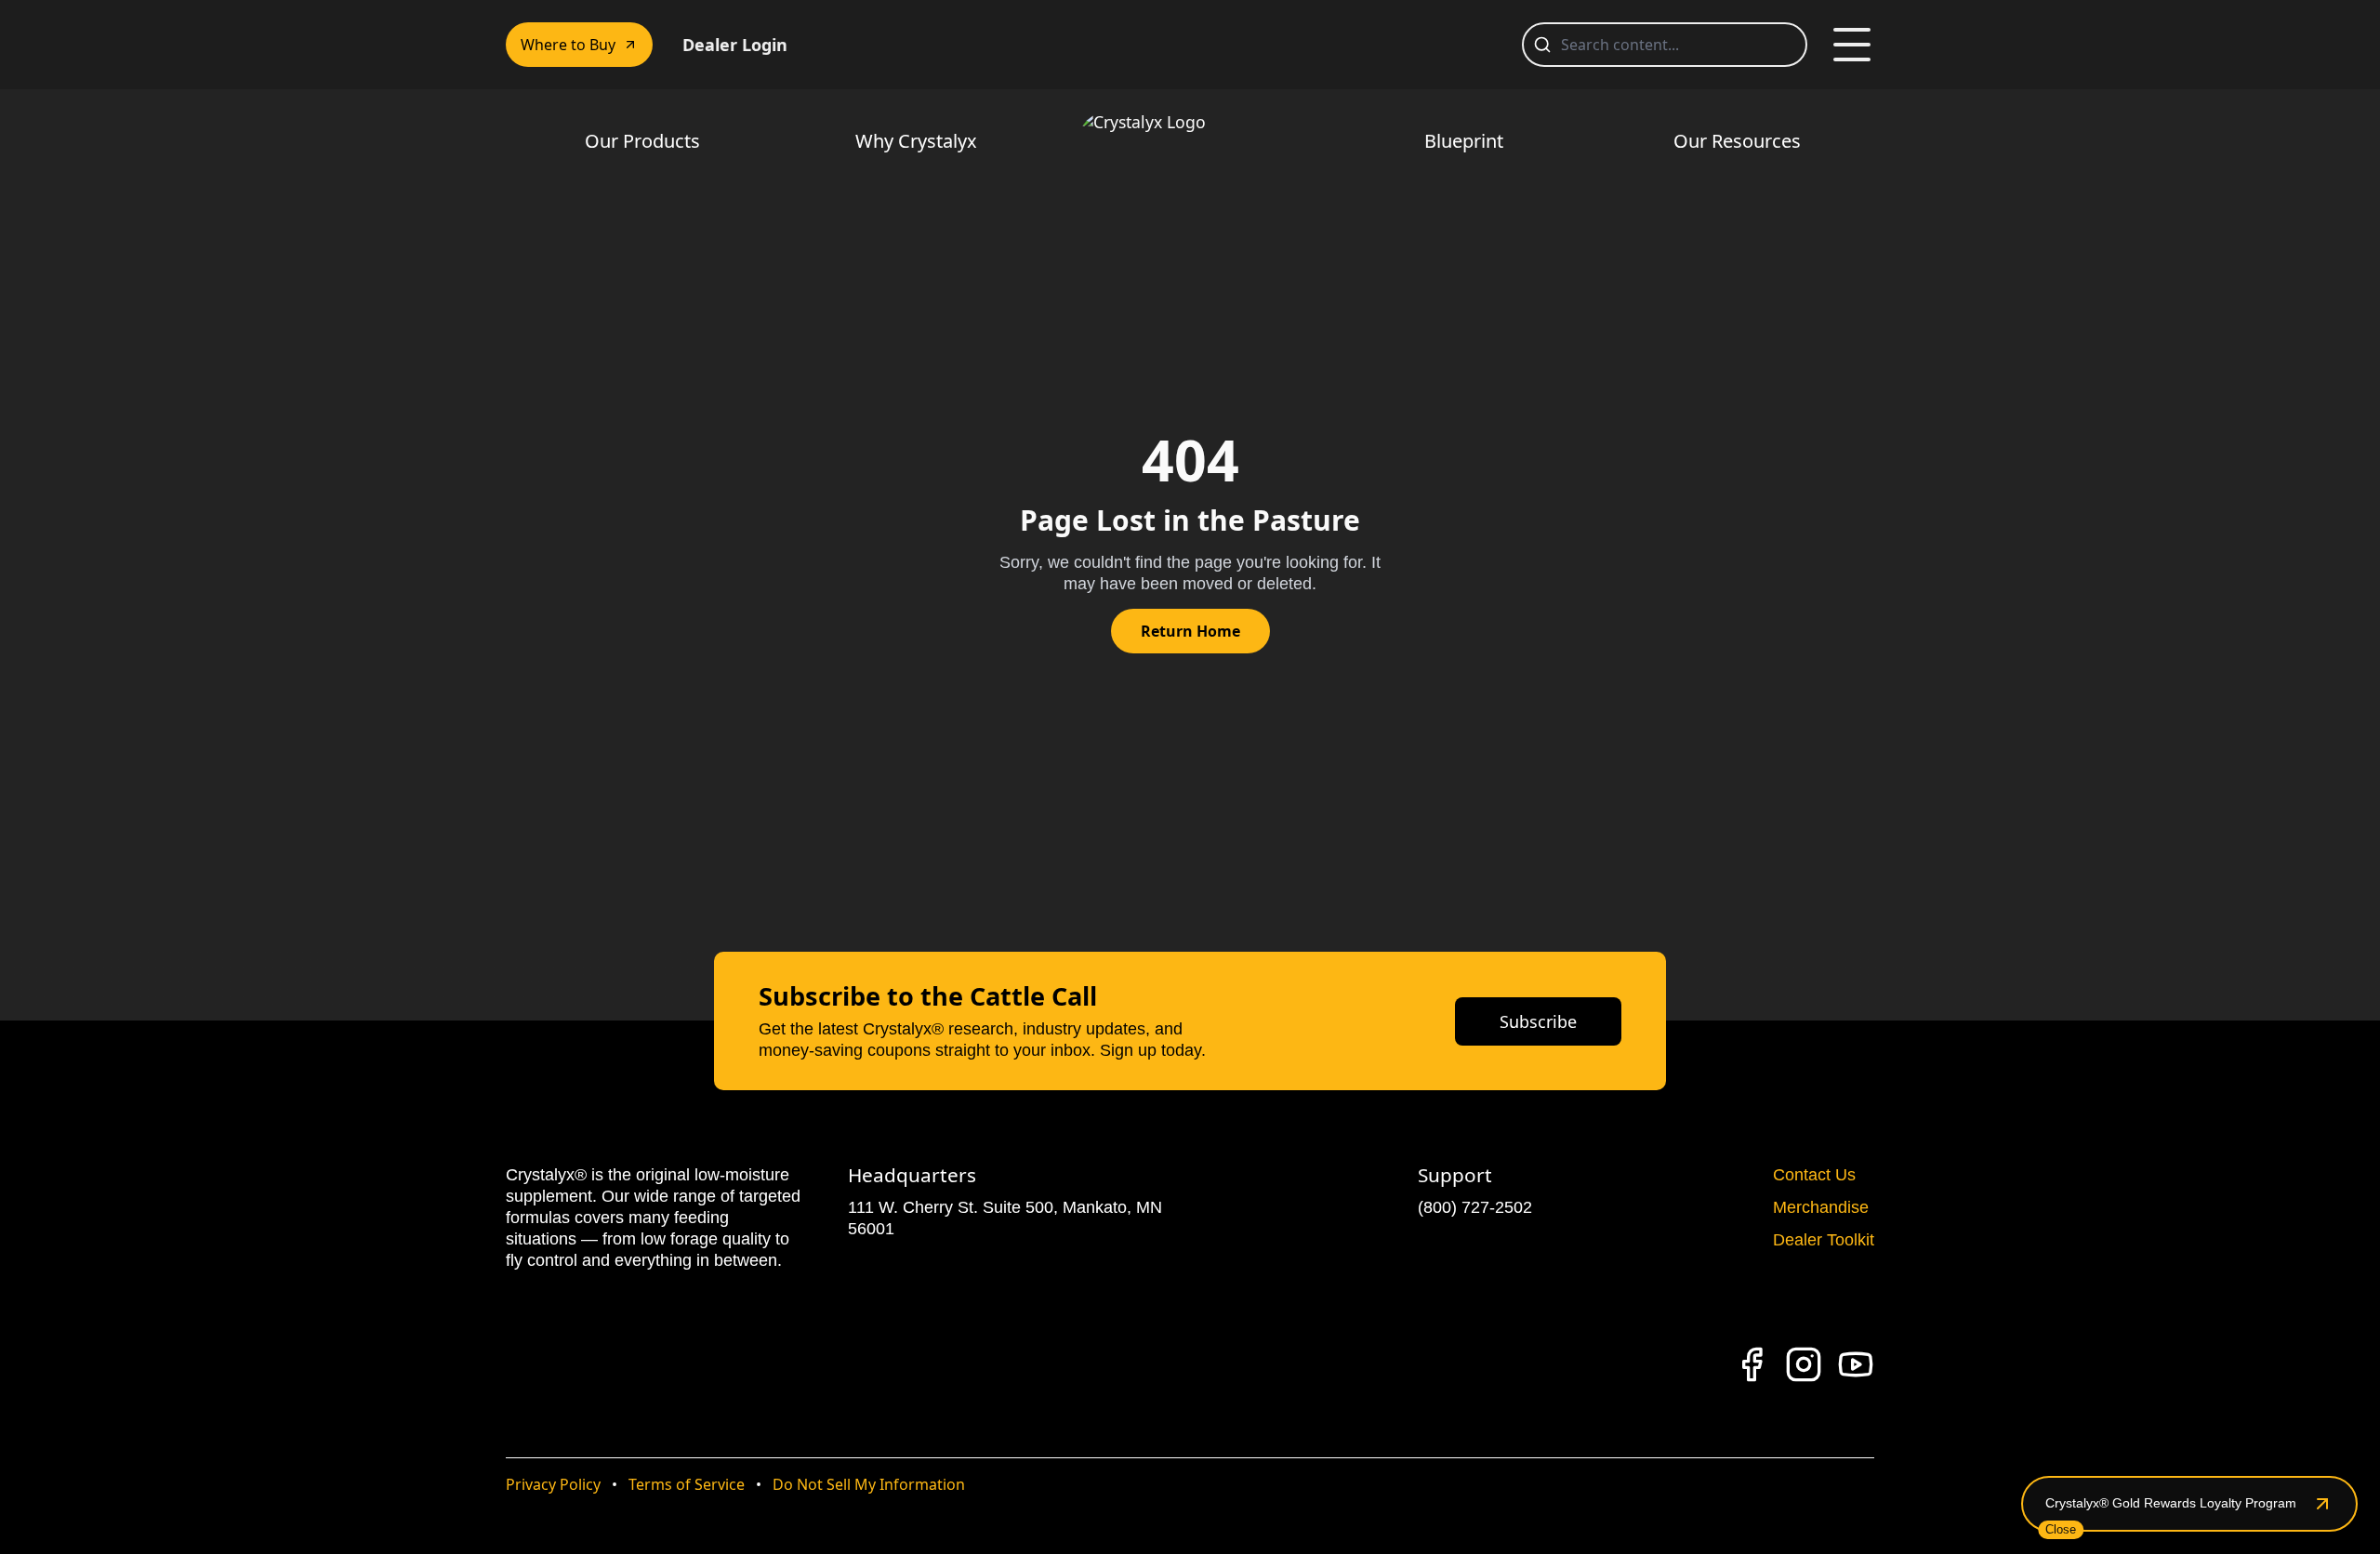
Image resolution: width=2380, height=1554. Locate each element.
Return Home (1190, 631)
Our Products (642, 141)
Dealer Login (735, 45)
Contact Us (1814, 1175)
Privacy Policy (553, 1484)
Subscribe (1538, 1021)
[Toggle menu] (1852, 45)
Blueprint (1464, 141)
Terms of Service (687, 1484)
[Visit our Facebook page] (1752, 1364)
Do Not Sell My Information (869, 1484)
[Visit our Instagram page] (1804, 1364)
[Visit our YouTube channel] (1856, 1364)
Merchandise (1821, 1207)
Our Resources (1737, 141)
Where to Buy (568, 45)
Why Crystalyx (916, 141)
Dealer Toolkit (1824, 1240)
